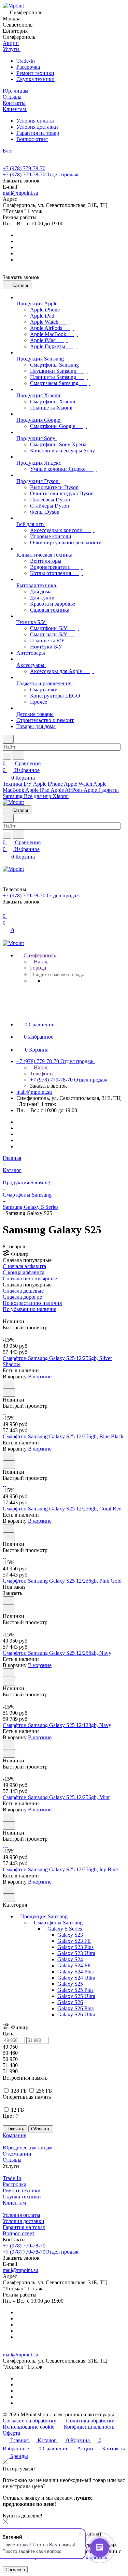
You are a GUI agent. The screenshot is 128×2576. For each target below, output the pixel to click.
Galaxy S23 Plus (75, 1947)
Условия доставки (37, 127)
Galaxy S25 (70, 1984)
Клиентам (14, 2203)
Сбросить (41, 2129)
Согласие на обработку (30, 2421)
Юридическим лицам (28, 2148)
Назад (40, 962)
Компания (15, 2135)
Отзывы (12, 2160)
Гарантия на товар (38, 133)
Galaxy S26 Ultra (76, 2014)
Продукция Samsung (44, 1916)
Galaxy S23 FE (74, 1941)
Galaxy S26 (70, 2002)
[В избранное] (9, 1384)
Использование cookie (29, 2427)
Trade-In (26, 61)
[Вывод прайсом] (14, 1315)
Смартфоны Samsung (58, 1923)
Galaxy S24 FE (74, 1965)
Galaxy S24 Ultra (76, 1978)
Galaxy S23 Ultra (76, 1953)
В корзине (40, 1377)
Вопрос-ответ (32, 139)
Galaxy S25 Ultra (76, 1996)
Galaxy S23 (70, 1935)
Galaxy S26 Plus (75, 2008)
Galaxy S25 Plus (75, 1990)
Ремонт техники (35, 73)
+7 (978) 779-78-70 (24, 168)
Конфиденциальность (89, 2427)
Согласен (15, 2570)
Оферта (11, 2433)
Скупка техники (35, 79)
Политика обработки (90, 2421)
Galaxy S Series (65, 1929)
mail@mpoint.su (20, 193)
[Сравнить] (9, 1393)
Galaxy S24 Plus (75, 1972)
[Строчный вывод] (9, 1315)
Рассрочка (28, 67)
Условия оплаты (35, 121)
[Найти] (18, 755)
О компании (17, 2154)
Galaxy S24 (70, 1959)
